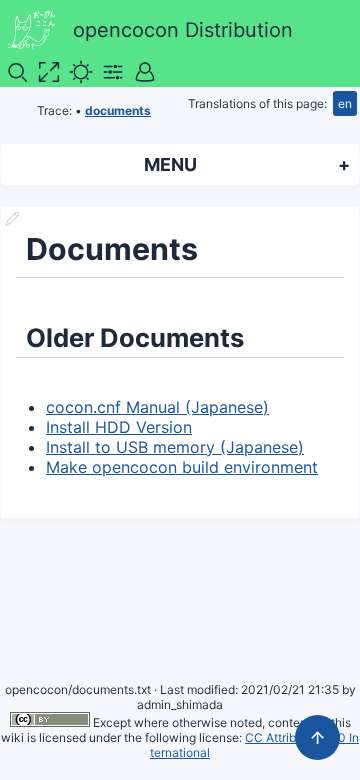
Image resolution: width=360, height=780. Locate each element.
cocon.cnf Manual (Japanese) (157, 407)
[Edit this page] (12, 221)
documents (118, 110)
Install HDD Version (119, 427)
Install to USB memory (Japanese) (175, 447)
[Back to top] (317, 737)
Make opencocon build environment (182, 467)
